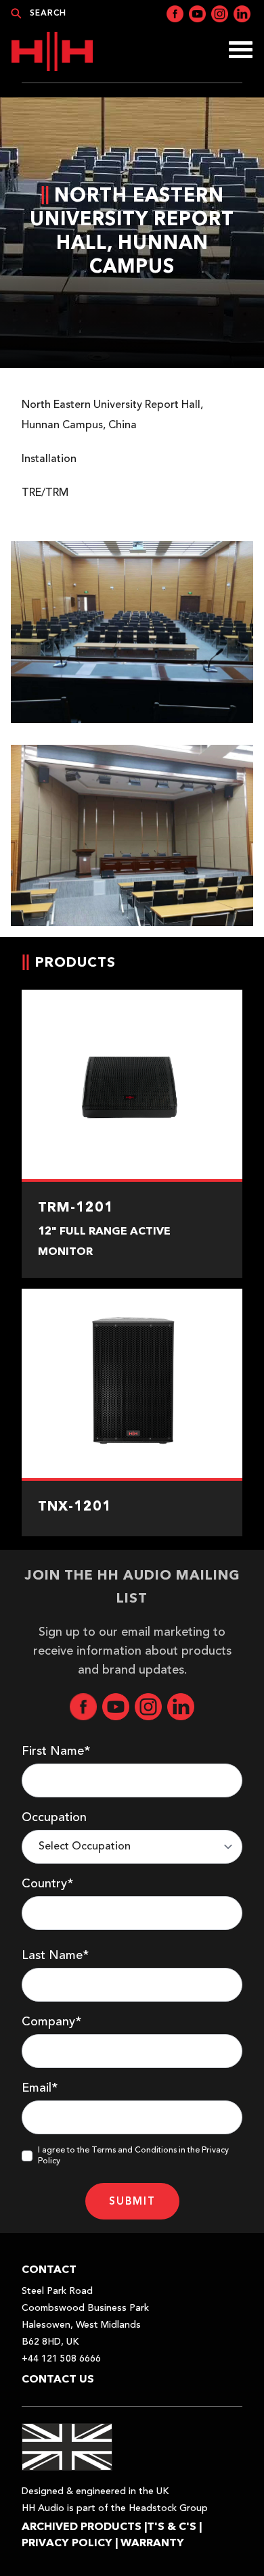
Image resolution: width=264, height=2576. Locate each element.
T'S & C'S (172, 2526)
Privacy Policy (67, 2543)
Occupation (54, 1818)
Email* (40, 2088)
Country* (47, 1884)
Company (51, 2022)
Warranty (152, 2543)
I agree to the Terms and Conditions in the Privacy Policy (133, 2156)
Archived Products (82, 2526)
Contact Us (58, 2379)
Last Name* (55, 1956)
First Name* (56, 1751)
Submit (132, 2201)
